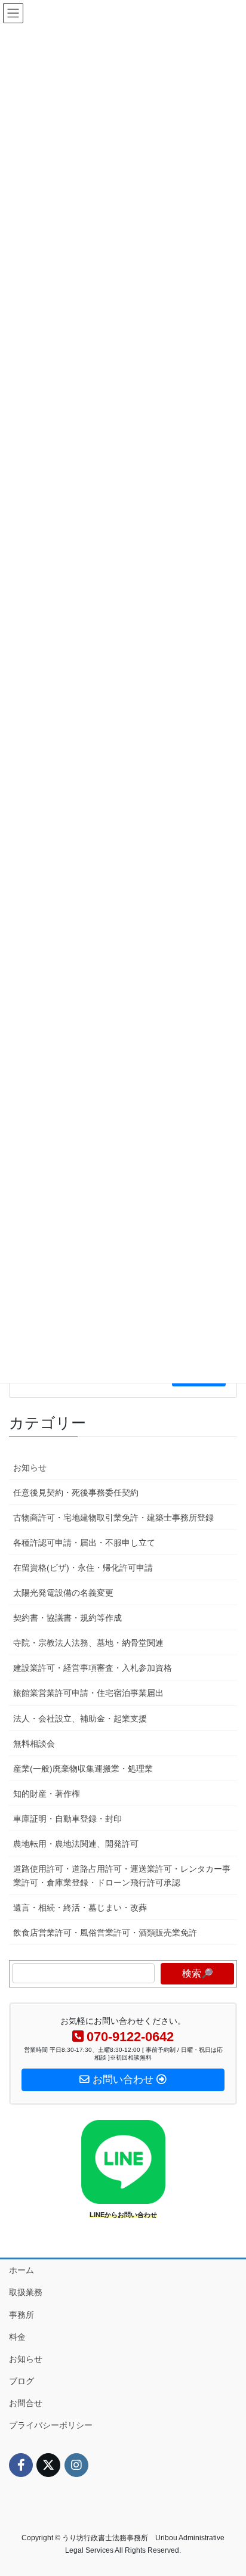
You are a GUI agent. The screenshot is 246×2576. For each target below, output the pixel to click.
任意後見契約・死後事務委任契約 (76, 1493)
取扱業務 (26, 2292)
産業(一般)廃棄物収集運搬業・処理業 (83, 1769)
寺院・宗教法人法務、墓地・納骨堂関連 (88, 1643)
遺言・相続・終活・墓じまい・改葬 (80, 1908)
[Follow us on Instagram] (76, 2465)
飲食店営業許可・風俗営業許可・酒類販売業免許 (105, 1933)
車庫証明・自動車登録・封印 (67, 1819)
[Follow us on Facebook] (21, 2465)
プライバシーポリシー (51, 2425)
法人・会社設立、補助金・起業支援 (80, 1719)
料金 (17, 2337)
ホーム (21, 2270)
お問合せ (26, 2403)
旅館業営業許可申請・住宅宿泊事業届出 (88, 1693)
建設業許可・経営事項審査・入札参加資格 (93, 1668)
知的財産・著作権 (47, 1794)
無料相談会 (34, 1744)
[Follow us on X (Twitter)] (48, 2465)
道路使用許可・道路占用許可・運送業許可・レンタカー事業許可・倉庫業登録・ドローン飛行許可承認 (122, 1876)
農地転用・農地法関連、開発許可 (76, 1844)
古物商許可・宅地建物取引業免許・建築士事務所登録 (113, 1518)
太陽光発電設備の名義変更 (63, 1593)
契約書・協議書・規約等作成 (67, 1618)
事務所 (21, 2315)
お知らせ (30, 1467)
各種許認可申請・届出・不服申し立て (84, 1543)
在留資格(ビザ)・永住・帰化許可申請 (83, 1568)
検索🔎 (198, 1973)
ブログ (21, 2381)
